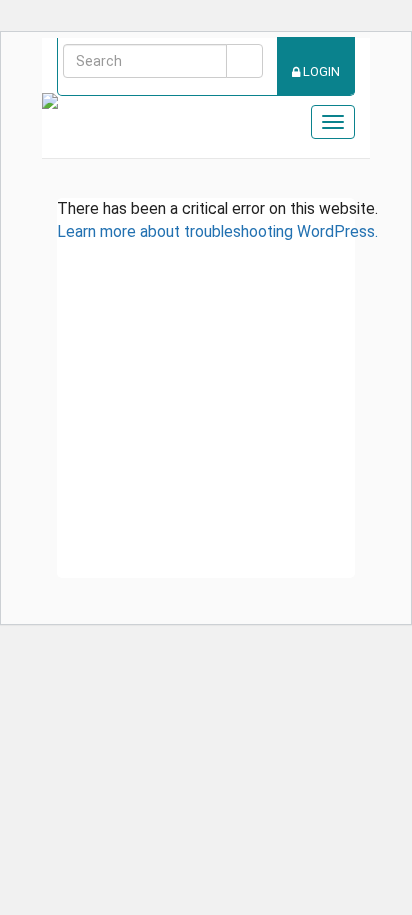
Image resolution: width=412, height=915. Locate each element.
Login (320, 71)
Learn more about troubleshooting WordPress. (217, 231)
